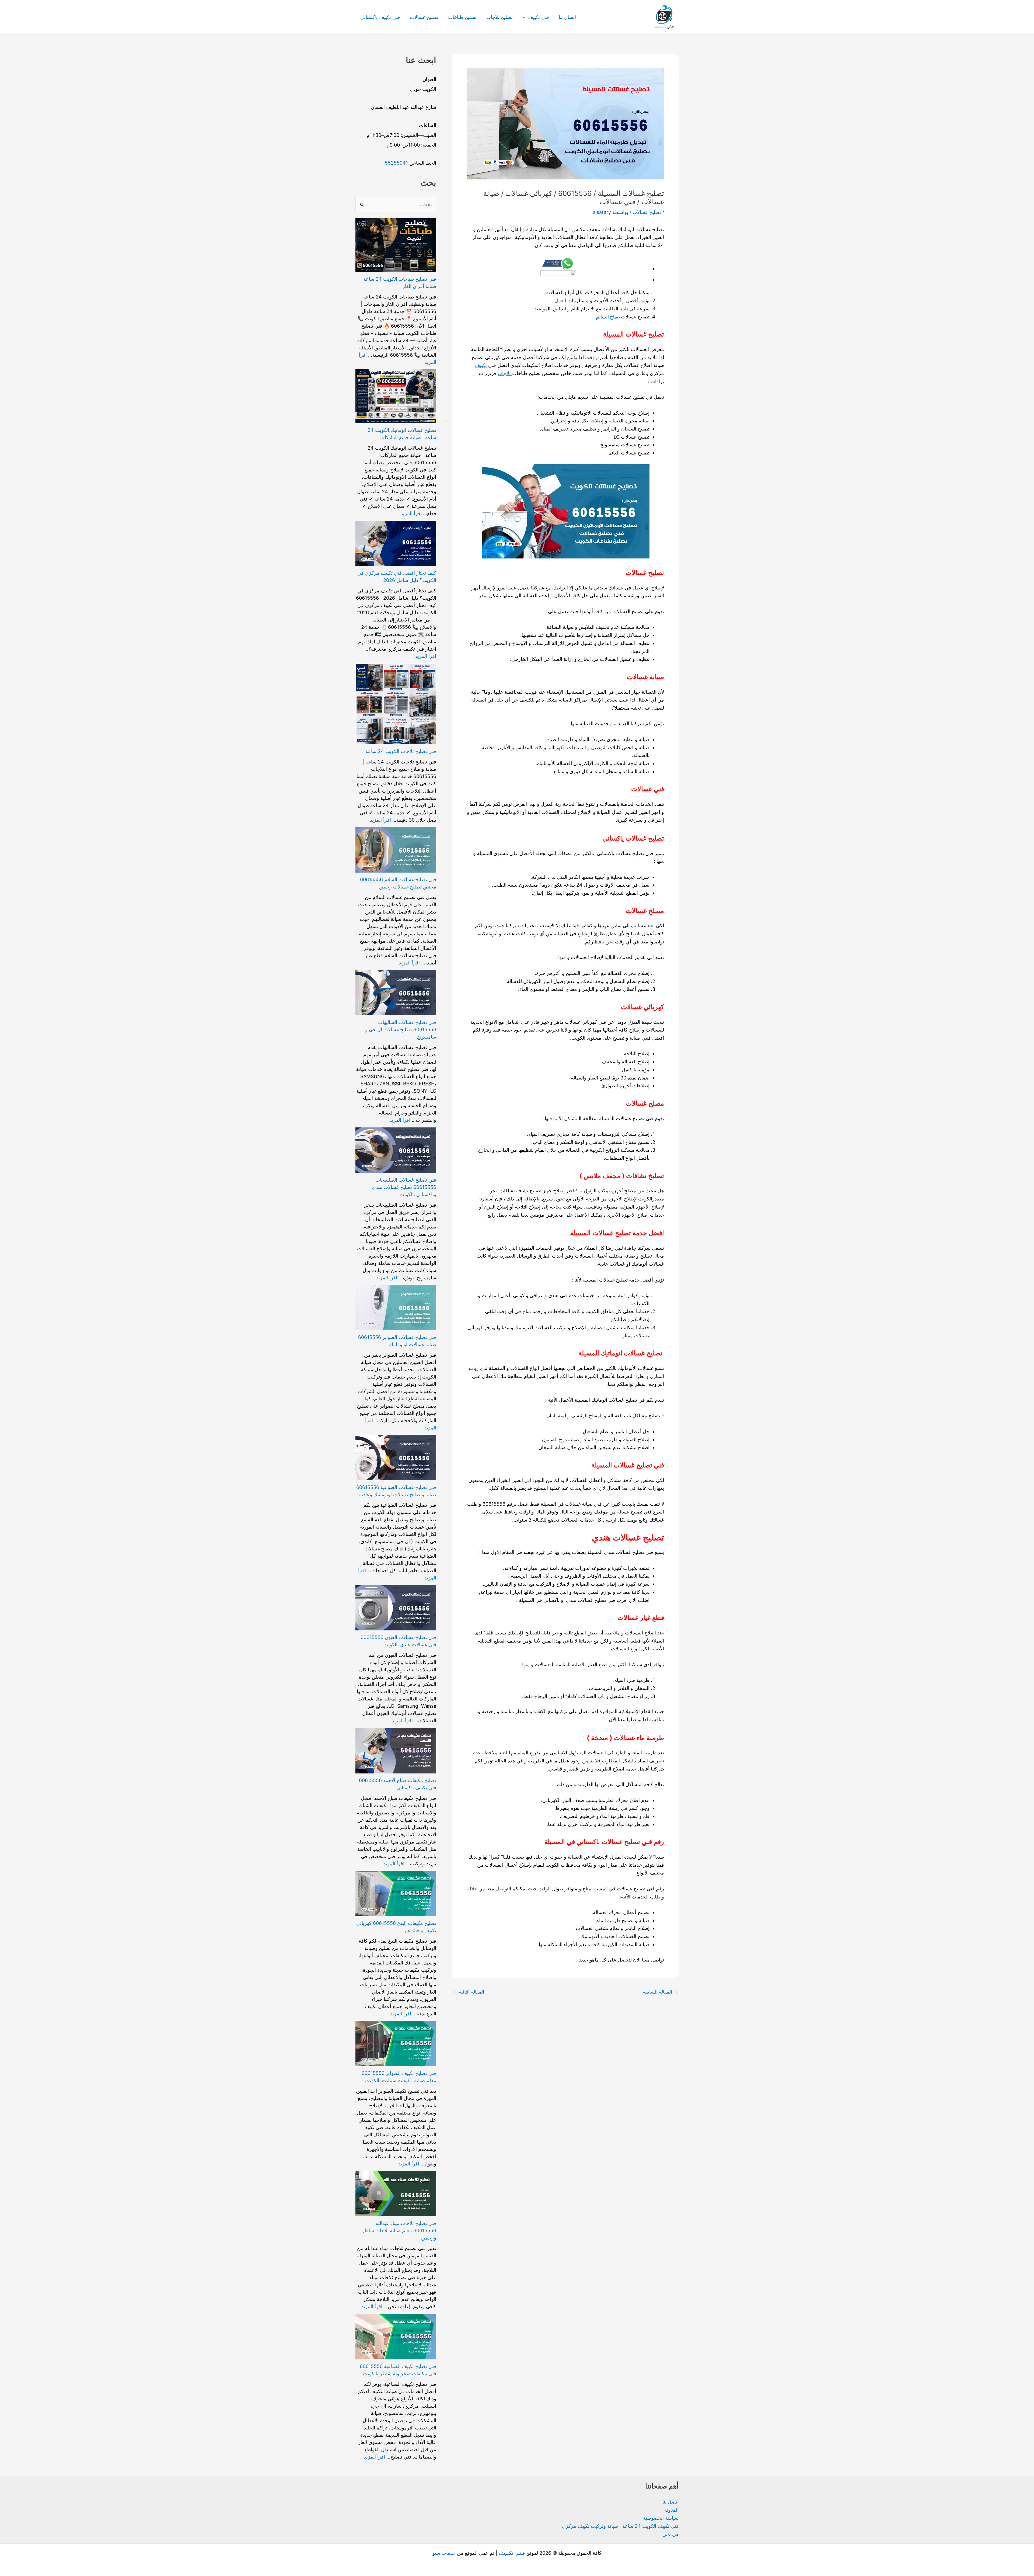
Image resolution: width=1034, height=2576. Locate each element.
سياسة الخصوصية (661, 2518)
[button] (525, 17)
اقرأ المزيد (411, 513)
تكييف (481, 365)
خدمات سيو (444, 2553)
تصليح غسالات (424, 17)
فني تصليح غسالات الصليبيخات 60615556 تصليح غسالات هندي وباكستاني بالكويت (404, 1187)
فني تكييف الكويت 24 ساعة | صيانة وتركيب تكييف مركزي (620, 2526)
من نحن (670, 2534)
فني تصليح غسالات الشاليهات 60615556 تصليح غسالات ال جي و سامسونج (401, 1030)
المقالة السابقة (660, 1992)
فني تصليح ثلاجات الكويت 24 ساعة (401, 751)
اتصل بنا (670, 2502)
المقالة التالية (469, 1992)
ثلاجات (505, 373)
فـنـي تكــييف (512, 2553)
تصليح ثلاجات (499, 17)
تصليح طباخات (462, 17)
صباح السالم (608, 317)
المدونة (671, 2510)
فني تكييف (539, 17)
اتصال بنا (567, 17)
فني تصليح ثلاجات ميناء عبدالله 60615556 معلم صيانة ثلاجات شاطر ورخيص (399, 2230)
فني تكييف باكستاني (380, 17)
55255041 (396, 163)
